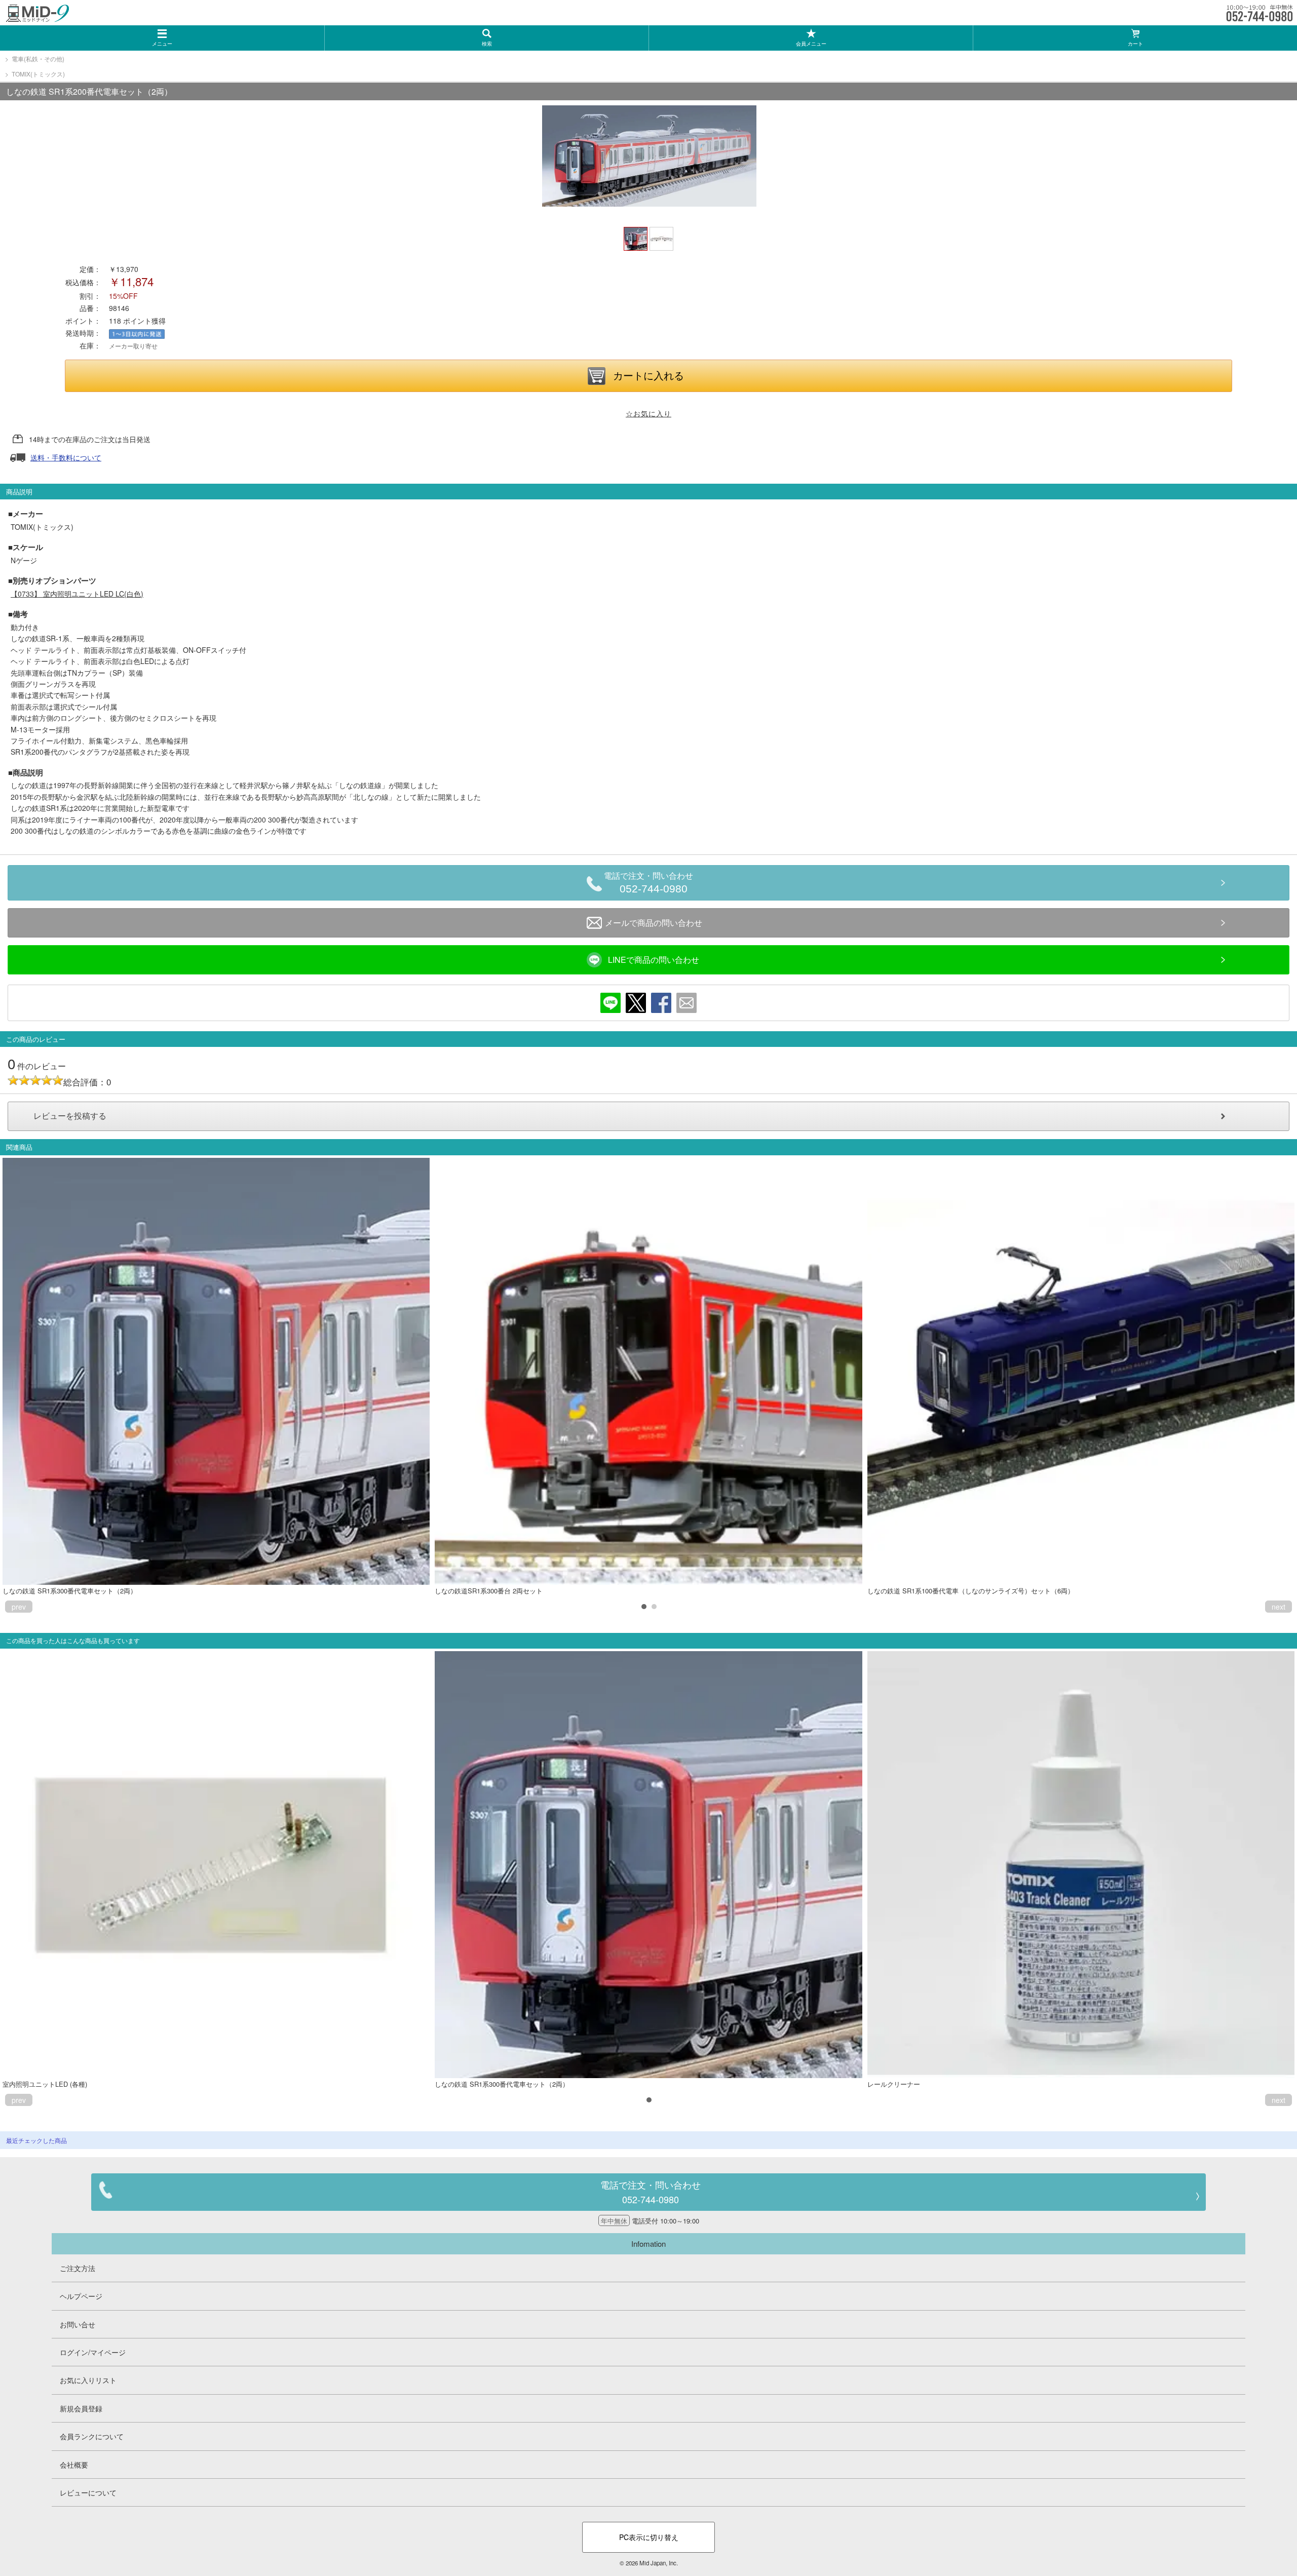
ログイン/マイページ (93, 2352)
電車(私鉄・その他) (38, 58)
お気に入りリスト (88, 2380)
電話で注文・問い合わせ (648, 883)
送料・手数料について (66, 457)
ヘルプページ (81, 2296)
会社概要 (74, 2465)
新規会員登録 (81, 2408)
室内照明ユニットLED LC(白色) (77, 594)
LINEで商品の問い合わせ (654, 960)
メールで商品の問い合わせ (654, 923)
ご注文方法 (78, 2268)
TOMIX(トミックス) (38, 74)
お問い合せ (78, 2324)
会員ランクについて (92, 2436)
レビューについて (88, 2492)
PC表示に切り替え (649, 2537)
